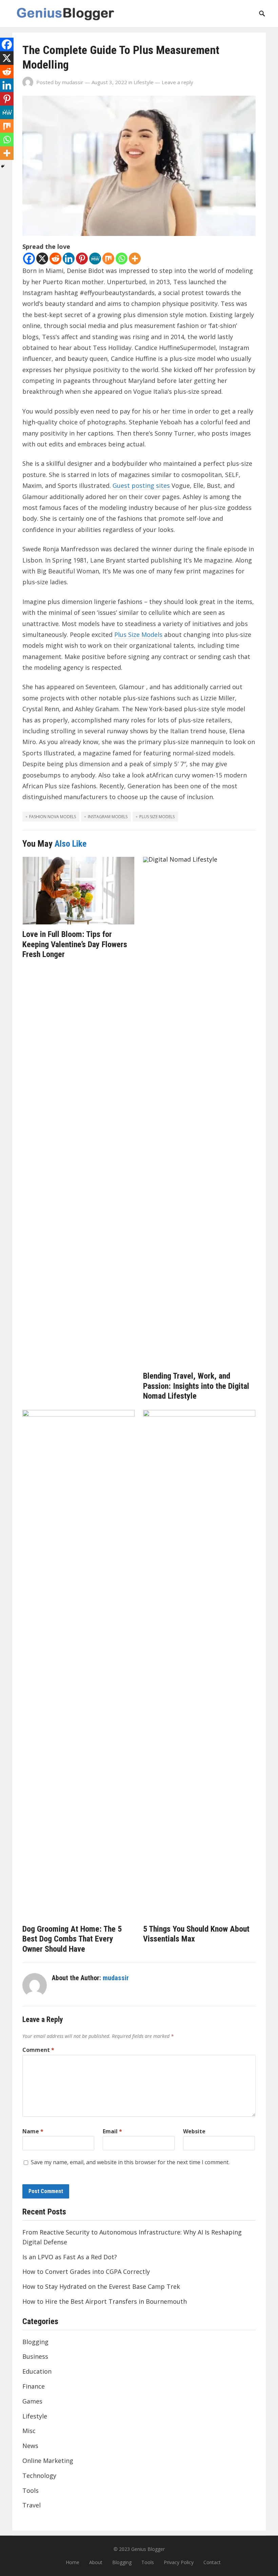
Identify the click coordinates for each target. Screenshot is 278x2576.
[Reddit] (55, 259)
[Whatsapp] (122, 259)
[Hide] (3, 166)
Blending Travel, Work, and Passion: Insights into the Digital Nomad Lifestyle (196, 1386)
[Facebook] (29, 259)
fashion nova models (53, 817)
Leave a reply (177, 82)
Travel (32, 2505)
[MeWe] (95, 259)
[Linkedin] (69, 259)
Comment (38, 2050)
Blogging (35, 2342)
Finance (34, 2386)
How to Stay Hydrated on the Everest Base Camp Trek (101, 2286)
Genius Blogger (148, 2549)
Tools (31, 2490)
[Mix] (108, 259)
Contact (212, 2562)
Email (112, 2131)
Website (194, 2131)
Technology (39, 2476)
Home (73, 2562)
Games (32, 2401)
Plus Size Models (138, 634)
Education (37, 2371)
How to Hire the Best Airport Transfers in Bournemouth (105, 2301)
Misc (29, 2431)
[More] (135, 259)
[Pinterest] (82, 259)
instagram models (108, 817)
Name (33, 2131)
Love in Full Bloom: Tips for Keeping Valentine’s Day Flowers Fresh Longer (75, 944)
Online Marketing (48, 2461)
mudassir (73, 82)
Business (35, 2356)
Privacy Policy (179, 2562)
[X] (42, 259)
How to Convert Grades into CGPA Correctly (86, 2271)
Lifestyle (144, 82)
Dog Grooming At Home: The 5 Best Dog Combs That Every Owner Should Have (72, 1939)
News (30, 2446)
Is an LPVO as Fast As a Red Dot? (70, 2257)
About (96, 2562)
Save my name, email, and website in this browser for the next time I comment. (130, 2162)
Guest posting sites (141, 485)
